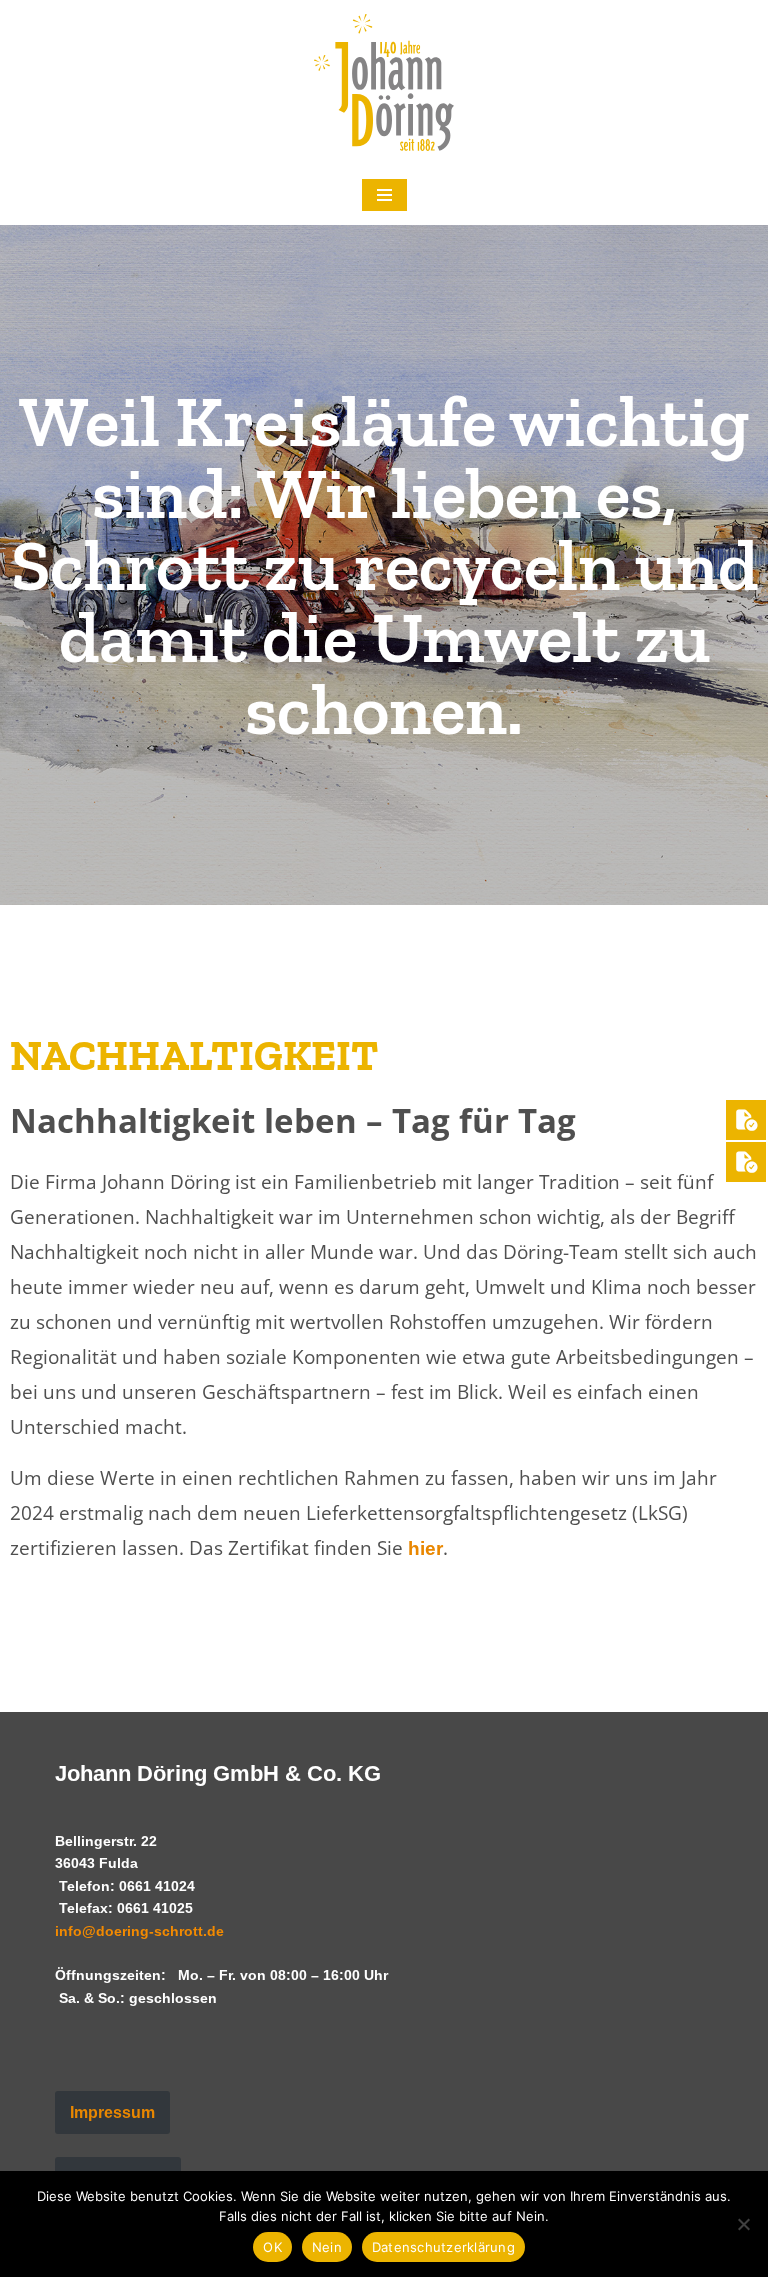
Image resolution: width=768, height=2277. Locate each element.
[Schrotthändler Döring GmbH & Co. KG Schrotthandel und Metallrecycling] (384, 82)
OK (272, 2247)
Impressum (112, 2112)
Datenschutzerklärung (443, 2247)
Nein (327, 2247)
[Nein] (743, 2224)
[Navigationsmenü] (384, 195)
